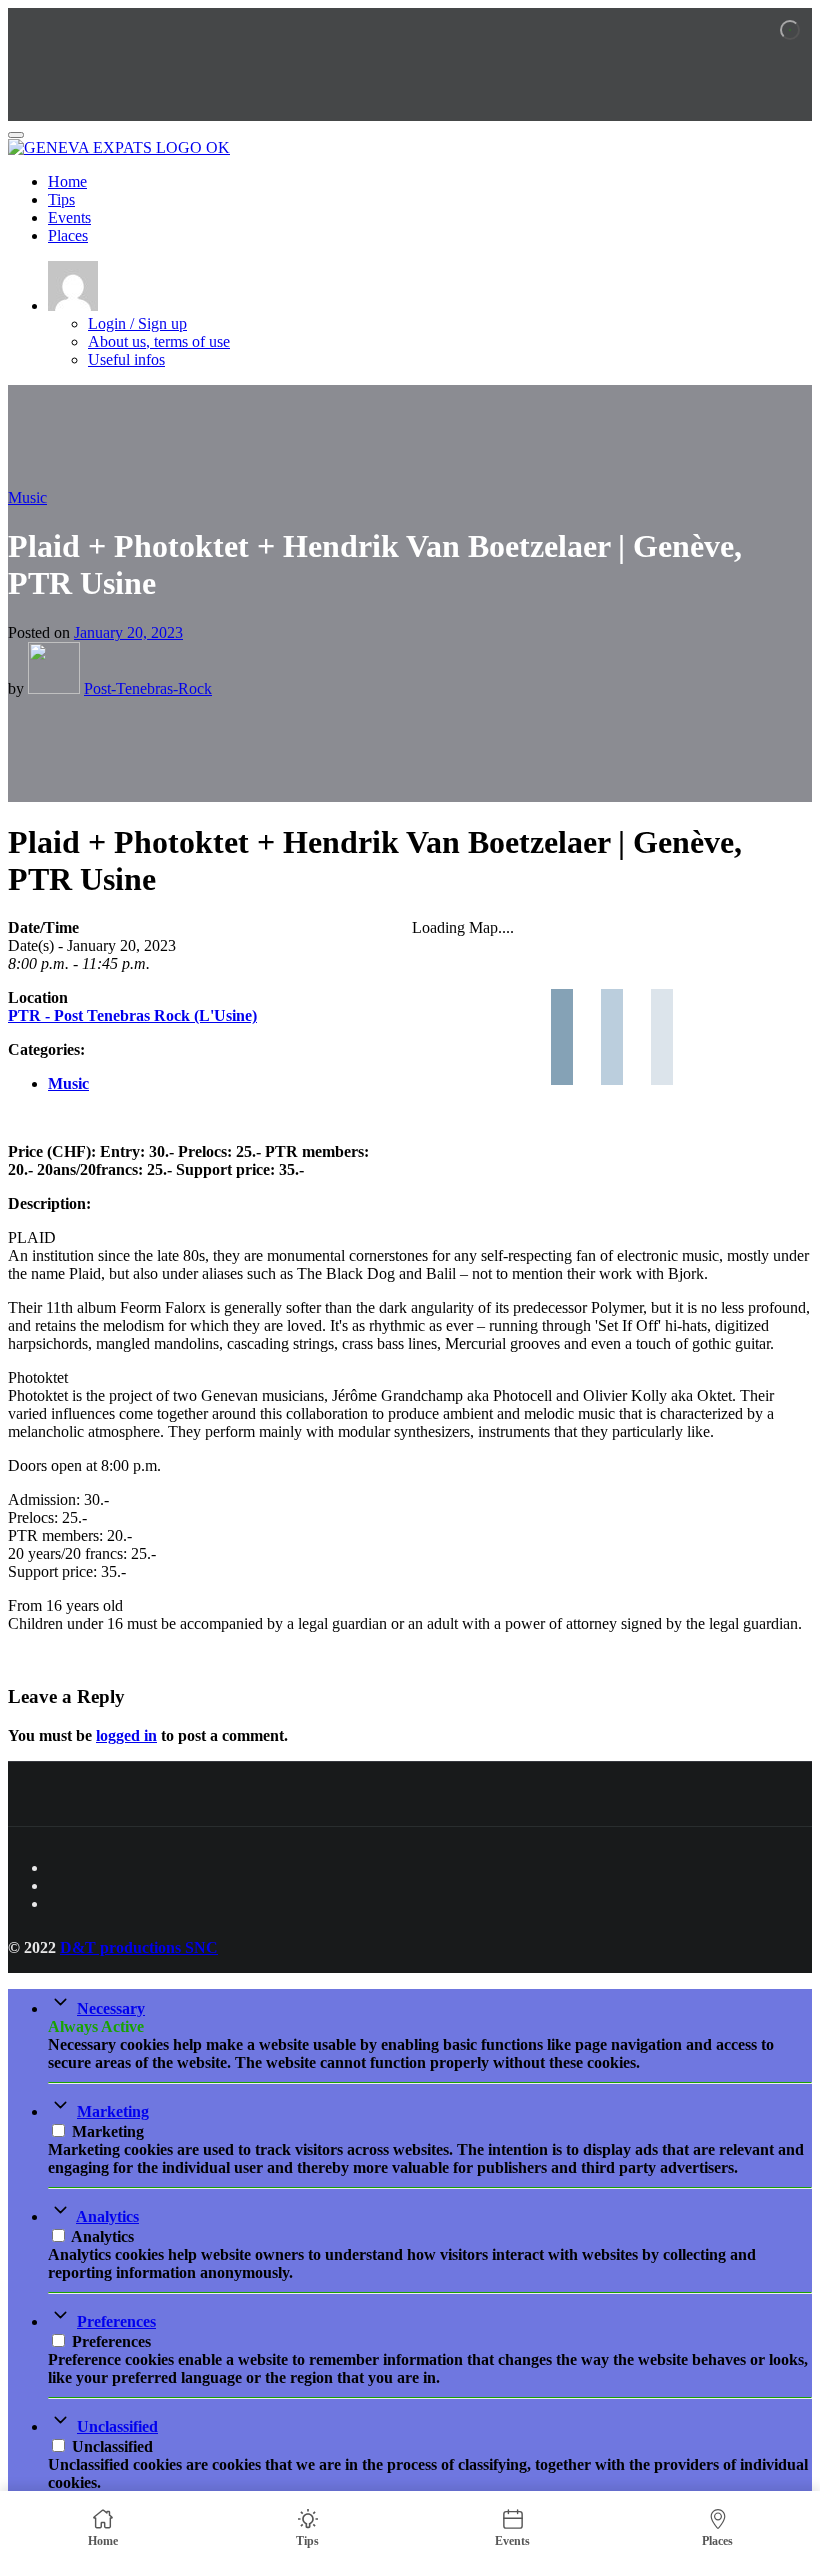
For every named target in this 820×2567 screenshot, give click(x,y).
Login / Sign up (137, 323)
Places (68, 235)
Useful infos (126, 359)
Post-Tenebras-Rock (148, 688)
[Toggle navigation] (16, 135)
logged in (126, 1735)
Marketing (113, 2111)
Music (27, 497)
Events (69, 217)
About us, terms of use (159, 341)
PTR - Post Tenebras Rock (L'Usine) (132, 1015)
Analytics (107, 2216)
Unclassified (117, 2426)
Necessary (111, 2008)
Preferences (116, 2321)
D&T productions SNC (139, 1947)
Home (67, 181)
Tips (61, 199)
